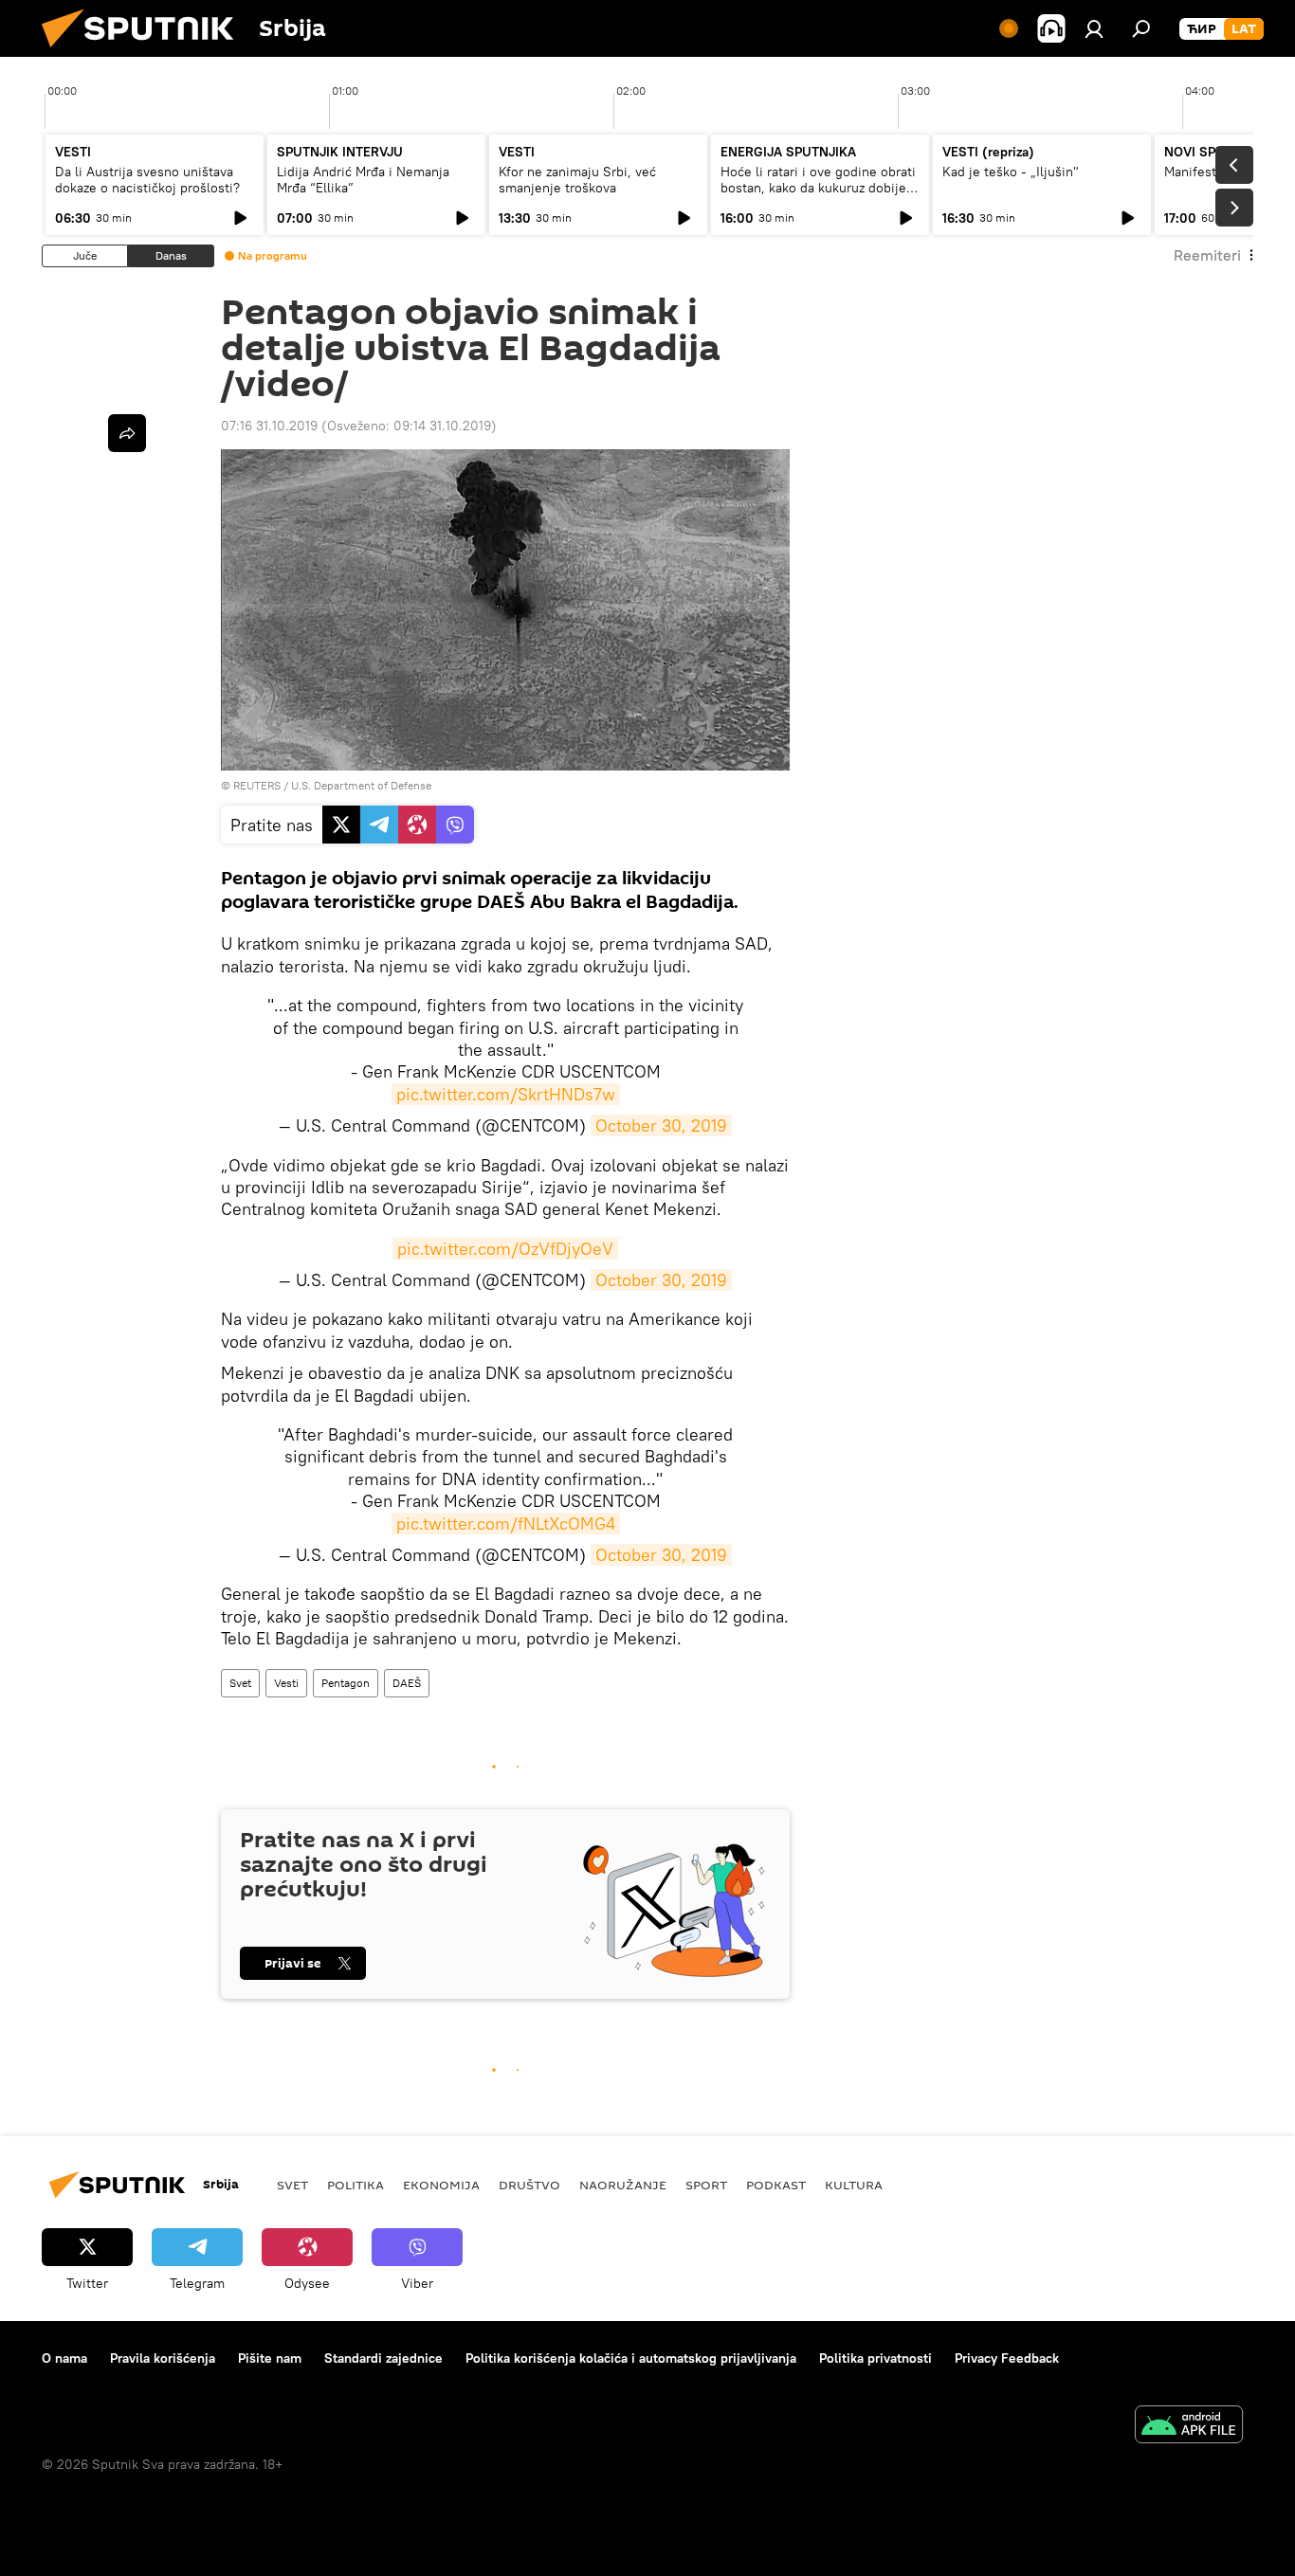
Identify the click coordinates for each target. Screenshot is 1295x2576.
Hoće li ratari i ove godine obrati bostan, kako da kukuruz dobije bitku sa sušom (818, 188)
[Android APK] (1189, 2427)
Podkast (776, 2185)
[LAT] (1244, 29)
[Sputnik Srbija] (145, 52)
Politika (356, 2185)
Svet (240, 1683)
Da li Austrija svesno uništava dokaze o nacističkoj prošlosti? (147, 180)
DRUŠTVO (529, 2185)
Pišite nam (270, 2358)
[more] (127, 433)
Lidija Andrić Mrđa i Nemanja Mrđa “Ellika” (363, 180)
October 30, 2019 (661, 1125)
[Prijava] (1094, 28)
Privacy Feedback (1007, 2358)
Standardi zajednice (383, 2358)
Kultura (854, 2185)
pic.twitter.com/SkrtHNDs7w (506, 1094)
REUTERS (257, 785)
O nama (64, 2358)
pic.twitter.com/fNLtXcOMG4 (506, 1524)
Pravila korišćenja (163, 2358)
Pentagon (346, 1683)
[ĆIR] (1202, 29)
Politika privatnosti (875, 2358)
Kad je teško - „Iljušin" (1011, 172)
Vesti (286, 1683)
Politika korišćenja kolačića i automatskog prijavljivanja (631, 2358)
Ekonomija (441, 2185)
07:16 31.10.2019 (269, 426)
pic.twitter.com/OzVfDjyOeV (505, 1249)
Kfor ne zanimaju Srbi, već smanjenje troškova (577, 180)
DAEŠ (407, 1683)
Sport (706, 2185)
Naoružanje (623, 2185)
